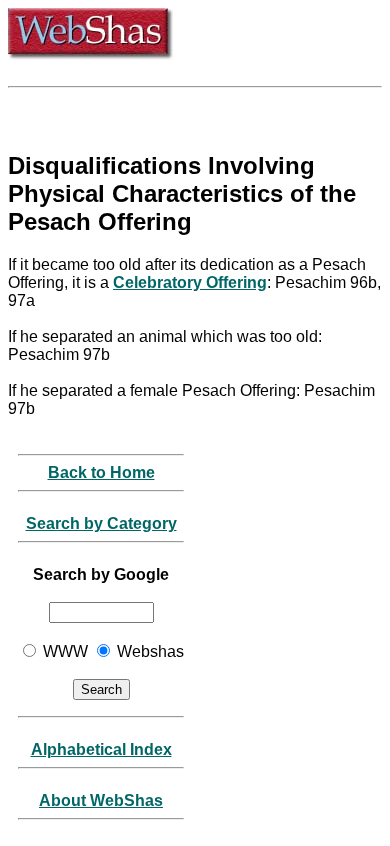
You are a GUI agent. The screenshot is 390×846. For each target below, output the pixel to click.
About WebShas (101, 800)
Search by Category (101, 523)
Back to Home (101, 472)
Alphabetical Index (101, 749)
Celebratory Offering (190, 282)
